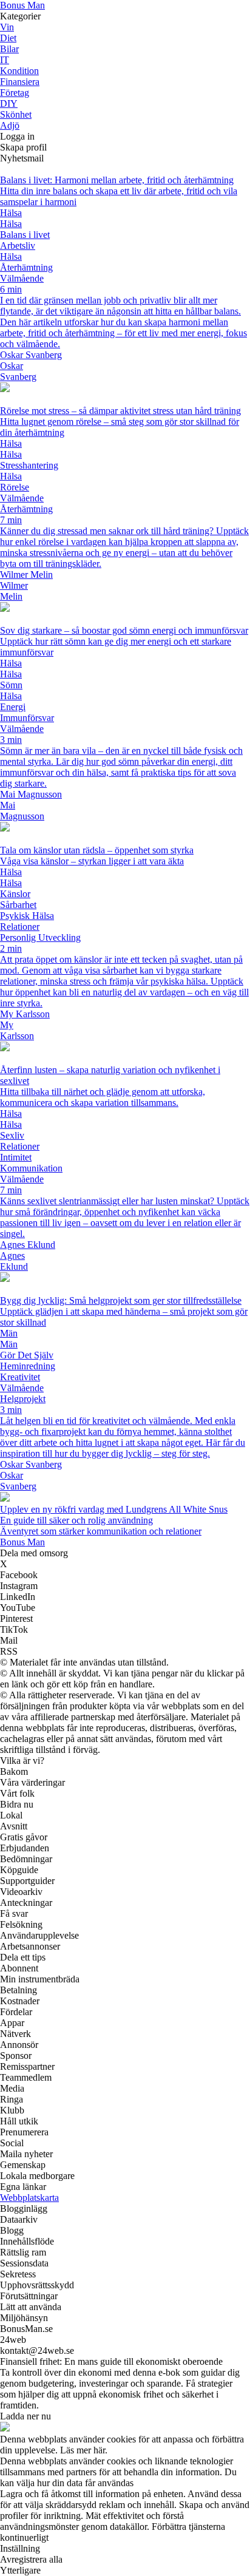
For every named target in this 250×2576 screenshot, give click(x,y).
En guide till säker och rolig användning (76, 1520)
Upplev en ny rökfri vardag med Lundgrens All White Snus (114, 1509)
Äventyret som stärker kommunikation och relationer (101, 1531)
